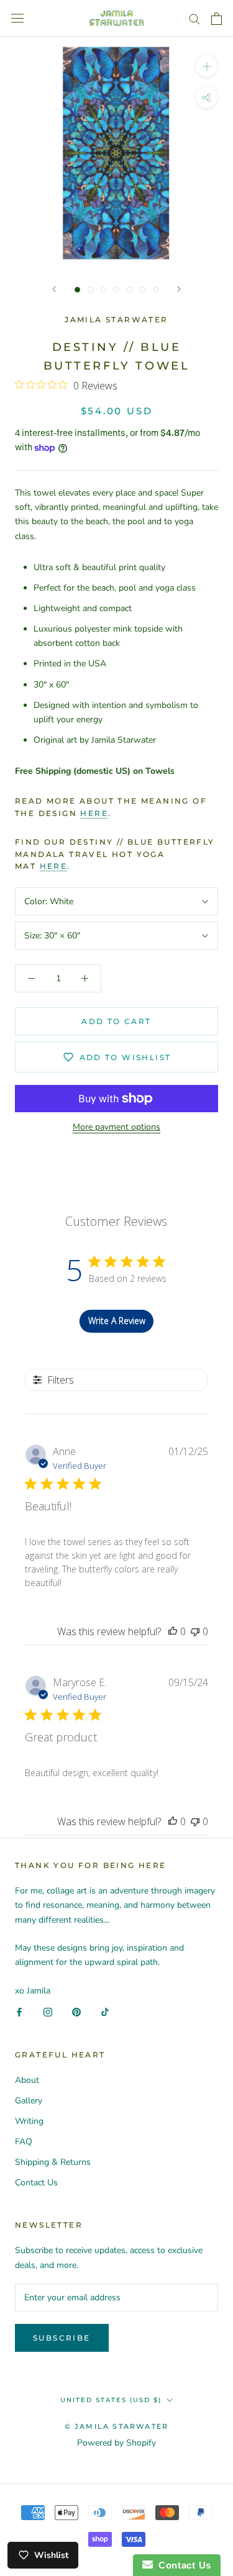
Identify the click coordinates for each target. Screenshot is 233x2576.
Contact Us (36, 2183)
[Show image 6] (143, 290)
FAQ (24, 2142)
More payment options (116, 1127)
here (94, 813)
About (27, 2080)
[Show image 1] (77, 290)
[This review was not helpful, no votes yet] (195, 1631)
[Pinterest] (76, 2012)
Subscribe (62, 2338)
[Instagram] (48, 2012)
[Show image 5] (130, 290)
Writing (29, 2121)
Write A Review (117, 1321)
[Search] (194, 18)
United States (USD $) (111, 2400)
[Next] (179, 289)
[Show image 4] (116, 290)
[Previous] (54, 289)
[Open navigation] (17, 18)
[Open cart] (217, 19)
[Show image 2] (90, 290)
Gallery (29, 2101)
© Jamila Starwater (117, 2426)
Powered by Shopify (116, 2443)
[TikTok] (105, 2012)
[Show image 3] (103, 290)
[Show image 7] (156, 290)
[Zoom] (207, 66)
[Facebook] (19, 2012)
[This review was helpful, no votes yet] (173, 1631)
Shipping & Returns (53, 2162)
